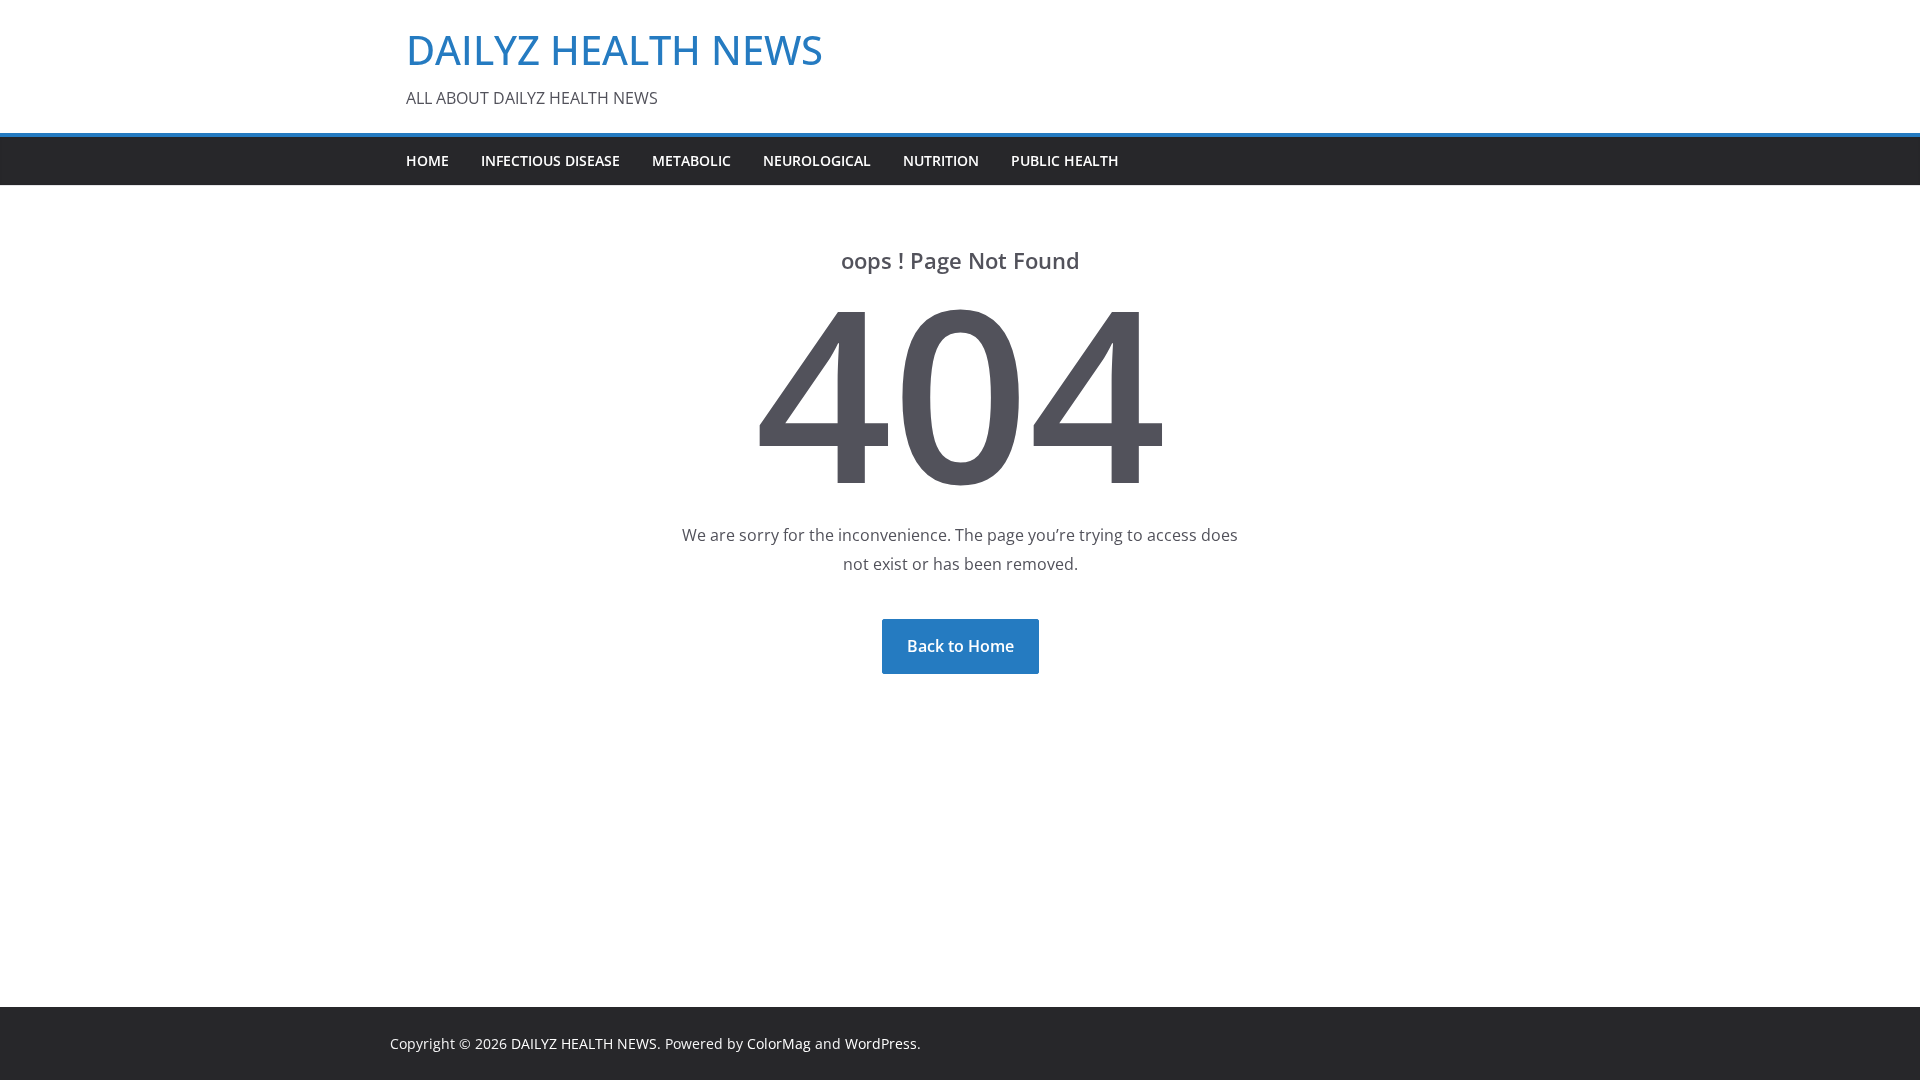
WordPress (881, 1043)
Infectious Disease (550, 160)
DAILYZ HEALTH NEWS (614, 49)
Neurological (817, 160)
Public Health (1065, 160)
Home (427, 160)
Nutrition (941, 160)
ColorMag (779, 1043)
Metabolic (691, 160)
